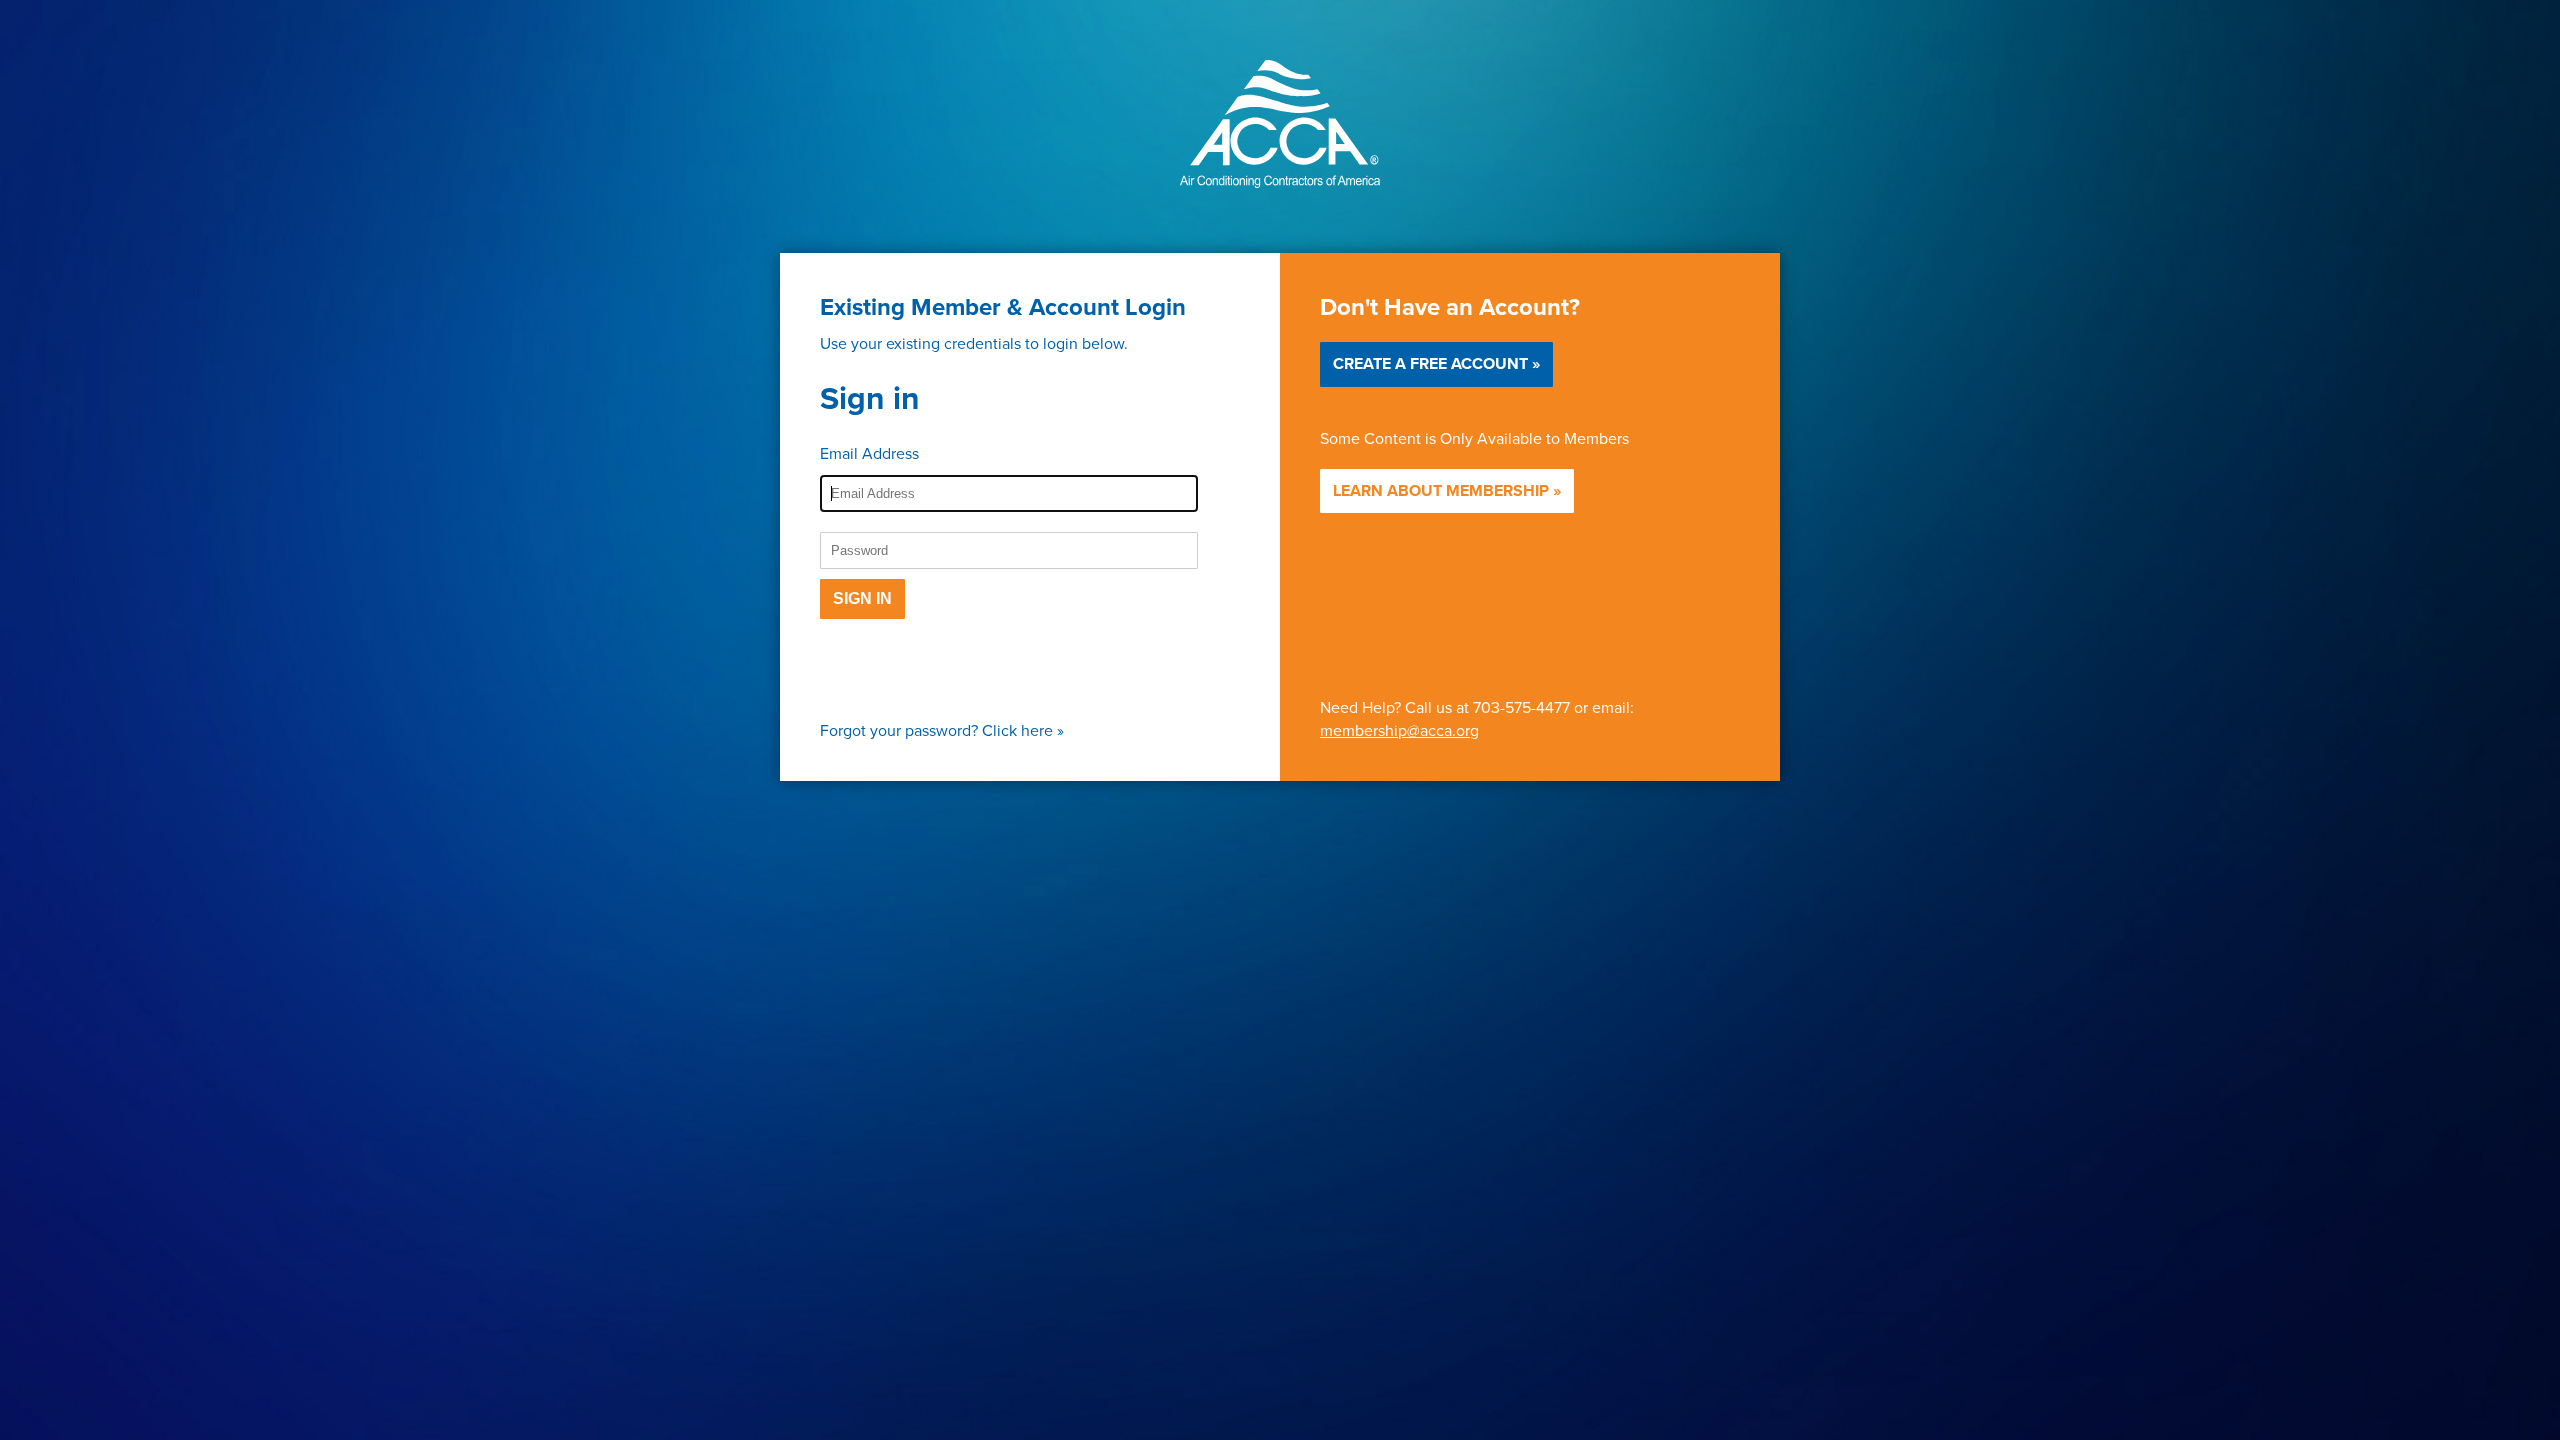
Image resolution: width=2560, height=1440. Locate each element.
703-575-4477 (1521, 707)
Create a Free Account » (1436, 363)
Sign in (862, 598)
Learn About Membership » (1447, 490)
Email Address (869, 453)
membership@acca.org (1399, 730)
